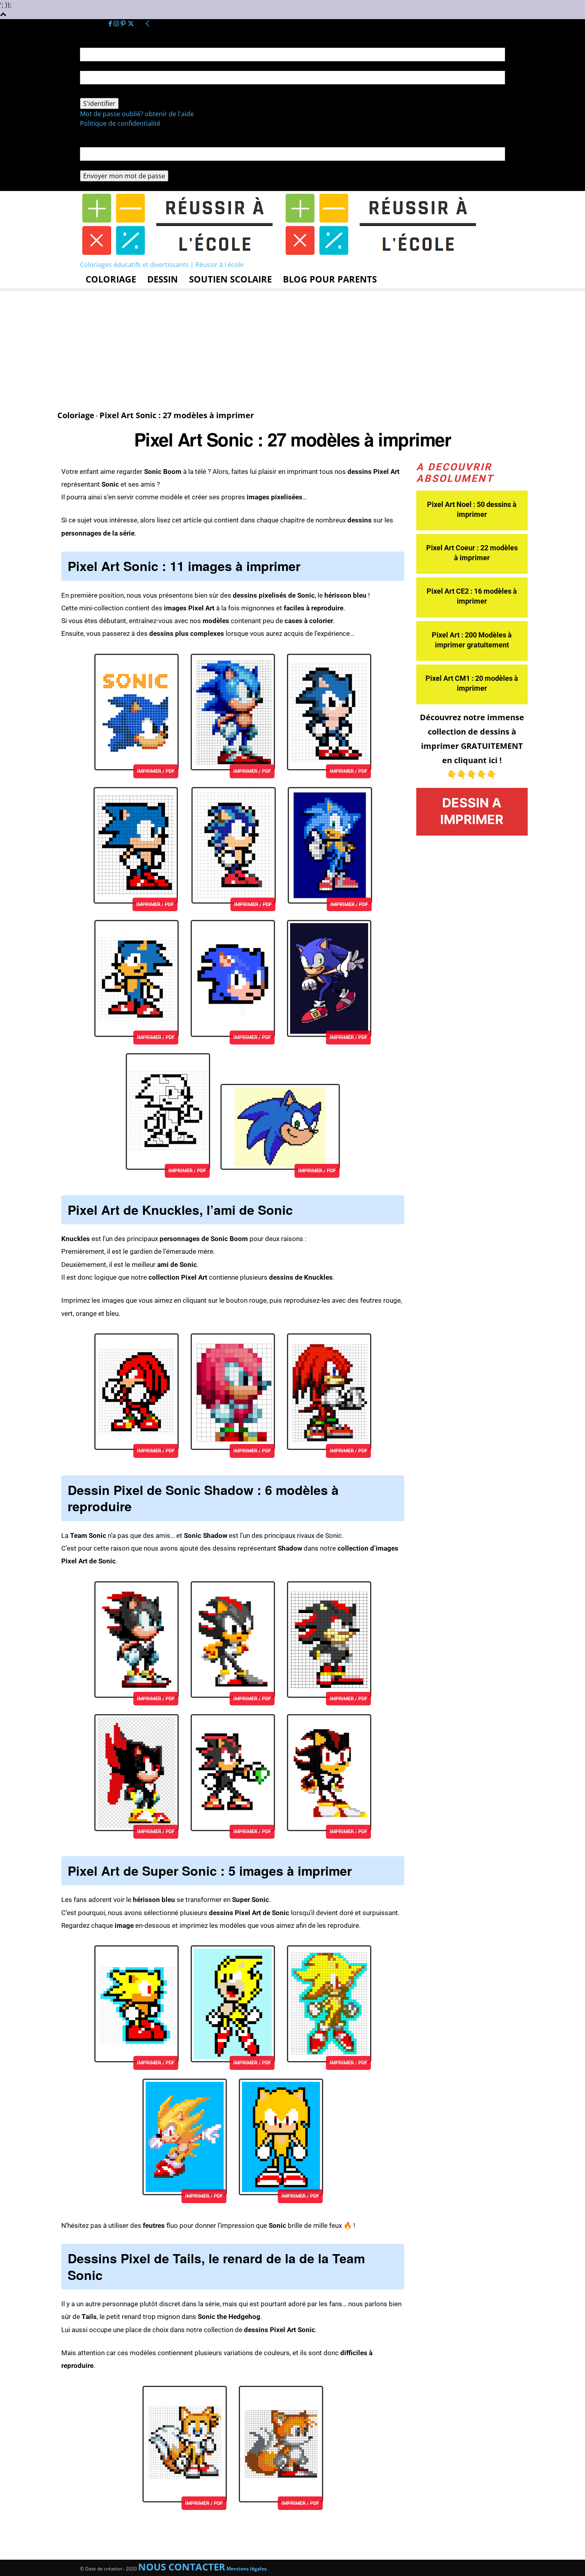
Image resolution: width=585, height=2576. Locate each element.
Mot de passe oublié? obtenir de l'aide (137, 114)
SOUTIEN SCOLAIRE (230, 279)
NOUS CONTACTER (182, 2567)
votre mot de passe (109, 93)
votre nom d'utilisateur (115, 66)
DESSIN (163, 279)
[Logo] (182, 255)
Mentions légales (247, 2569)
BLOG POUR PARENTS (330, 279)
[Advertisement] (292, 350)
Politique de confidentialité (120, 123)
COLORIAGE (111, 279)
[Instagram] (117, 24)
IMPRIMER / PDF (156, 771)
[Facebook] (111, 24)
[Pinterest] (124, 24)
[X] (131, 24)
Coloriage (76, 415)
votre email (97, 166)
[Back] (148, 24)
